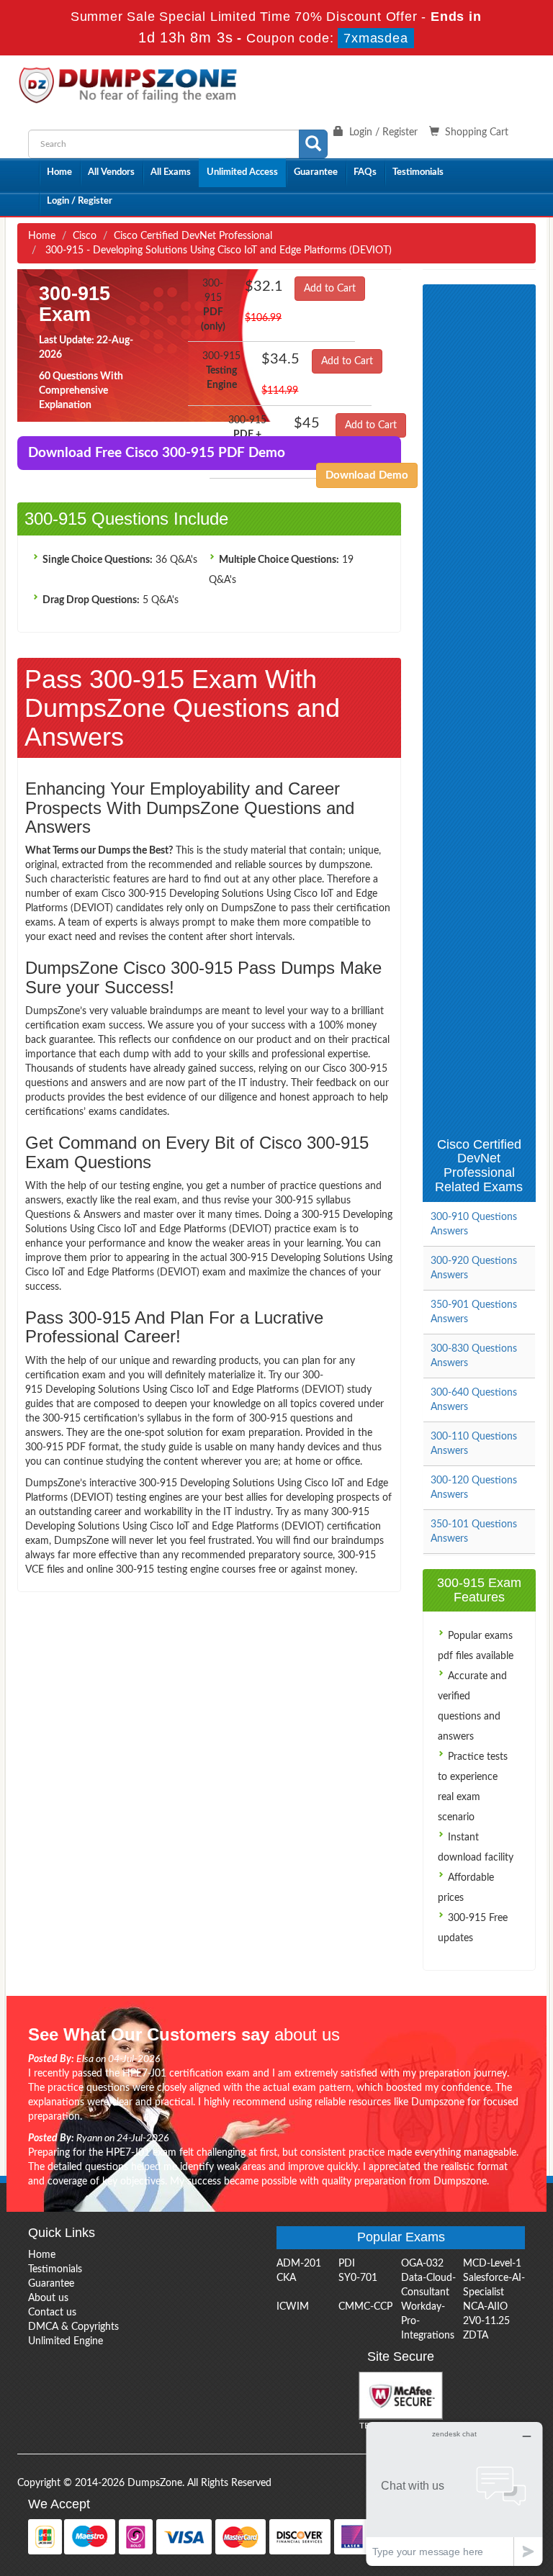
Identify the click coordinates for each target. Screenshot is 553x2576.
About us (48, 2298)
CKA (286, 2278)
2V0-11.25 (486, 2321)
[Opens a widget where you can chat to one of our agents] (454, 2494)
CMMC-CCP (365, 2307)
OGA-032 (422, 2264)
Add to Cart (330, 289)
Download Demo (367, 475)
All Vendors (111, 172)
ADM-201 (299, 2264)
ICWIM (293, 2307)
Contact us (52, 2313)
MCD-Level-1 (492, 2264)
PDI (347, 2264)
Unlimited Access (242, 172)
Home (59, 172)
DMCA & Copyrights (73, 2327)
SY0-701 (358, 2278)
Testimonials (418, 172)
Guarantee (316, 172)
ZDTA (476, 2336)
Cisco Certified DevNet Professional (193, 236)
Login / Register (80, 201)
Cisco (85, 236)
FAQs (365, 172)
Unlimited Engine (66, 2341)
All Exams (171, 172)
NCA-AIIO (485, 2307)
